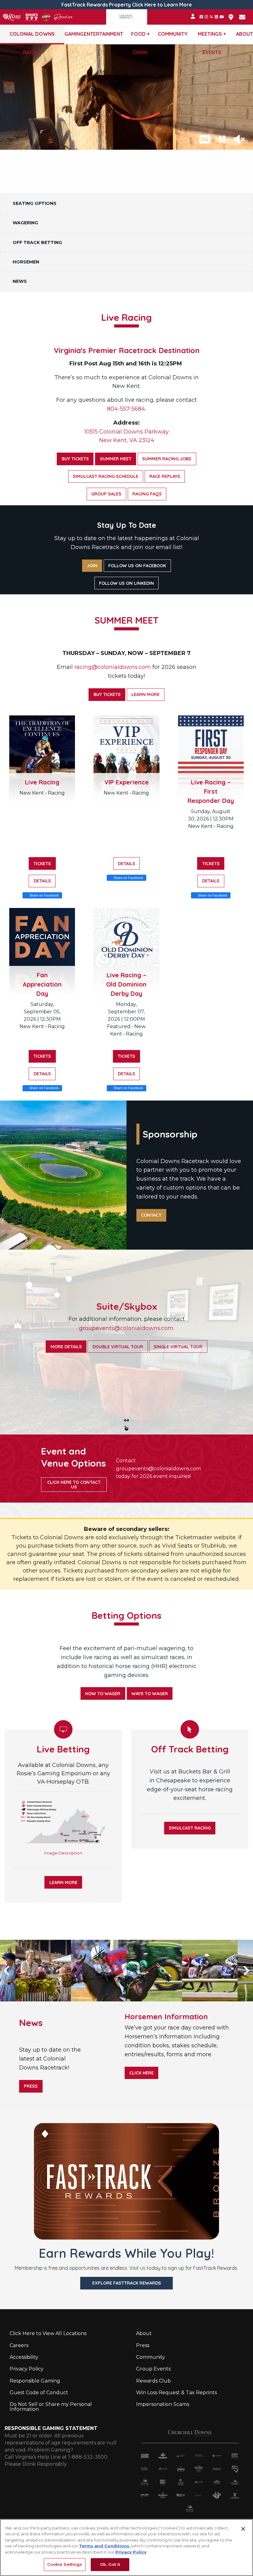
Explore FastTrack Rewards (127, 2283)
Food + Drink (140, 37)
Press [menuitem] (143, 2345)
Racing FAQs (147, 494)
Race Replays (165, 476)
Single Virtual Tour (178, 1346)
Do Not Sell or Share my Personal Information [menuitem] (51, 2407)
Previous (15, 1971)
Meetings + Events (212, 37)
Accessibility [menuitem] (24, 2357)
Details (42, 881)
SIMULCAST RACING (190, 1828)
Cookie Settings (65, 2564)
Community (173, 34)
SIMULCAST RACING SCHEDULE (106, 476)
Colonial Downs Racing (32, 37)
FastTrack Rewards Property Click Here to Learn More (127, 5)
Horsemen (26, 262)
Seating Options (35, 203)
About (245, 34)
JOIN (92, 566)
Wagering (25, 223)
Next (238, 1971)
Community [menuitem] (151, 2357)
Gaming (74, 34)
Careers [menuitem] (19, 2345)
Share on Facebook (44, 895)
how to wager (103, 1694)
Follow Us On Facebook (137, 566)
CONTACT (151, 1215)
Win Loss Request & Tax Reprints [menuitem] (176, 2393)
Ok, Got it (110, 2564)
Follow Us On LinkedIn (126, 583)
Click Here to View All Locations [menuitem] (48, 2333)
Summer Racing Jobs (167, 459)
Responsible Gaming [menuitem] (35, 2381)
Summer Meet (116, 459)
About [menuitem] (144, 2333)
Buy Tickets (75, 459)
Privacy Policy (131, 2552)
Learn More (145, 694)
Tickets (42, 864)
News (20, 281)
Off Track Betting (37, 242)
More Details (66, 1346)
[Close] (243, 2529)
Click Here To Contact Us (74, 1484)
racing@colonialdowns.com (113, 667)
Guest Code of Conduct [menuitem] (39, 2393)
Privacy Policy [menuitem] (27, 2369)
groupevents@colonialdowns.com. (127, 1328)
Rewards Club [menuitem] (153, 2381)
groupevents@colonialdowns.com (158, 1469)
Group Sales (106, 494)
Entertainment (104, 34)
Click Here (141, 2073)
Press (31, 2086)
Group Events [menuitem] (153, 2369)
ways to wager (150, 1694)
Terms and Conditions (105, 2546)
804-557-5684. (126, 409)
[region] (126, 2548)
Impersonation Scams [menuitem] (163, 2404)
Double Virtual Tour (118, 1346)
